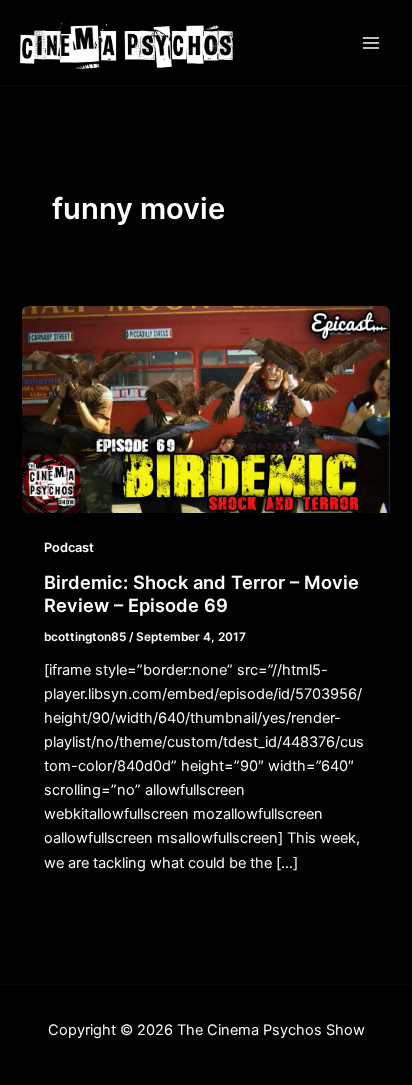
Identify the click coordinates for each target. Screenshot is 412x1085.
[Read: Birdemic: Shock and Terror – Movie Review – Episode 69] (205, 409)
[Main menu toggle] (371, 43)
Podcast (69, 547)
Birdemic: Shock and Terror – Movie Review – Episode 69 (201, 594)
